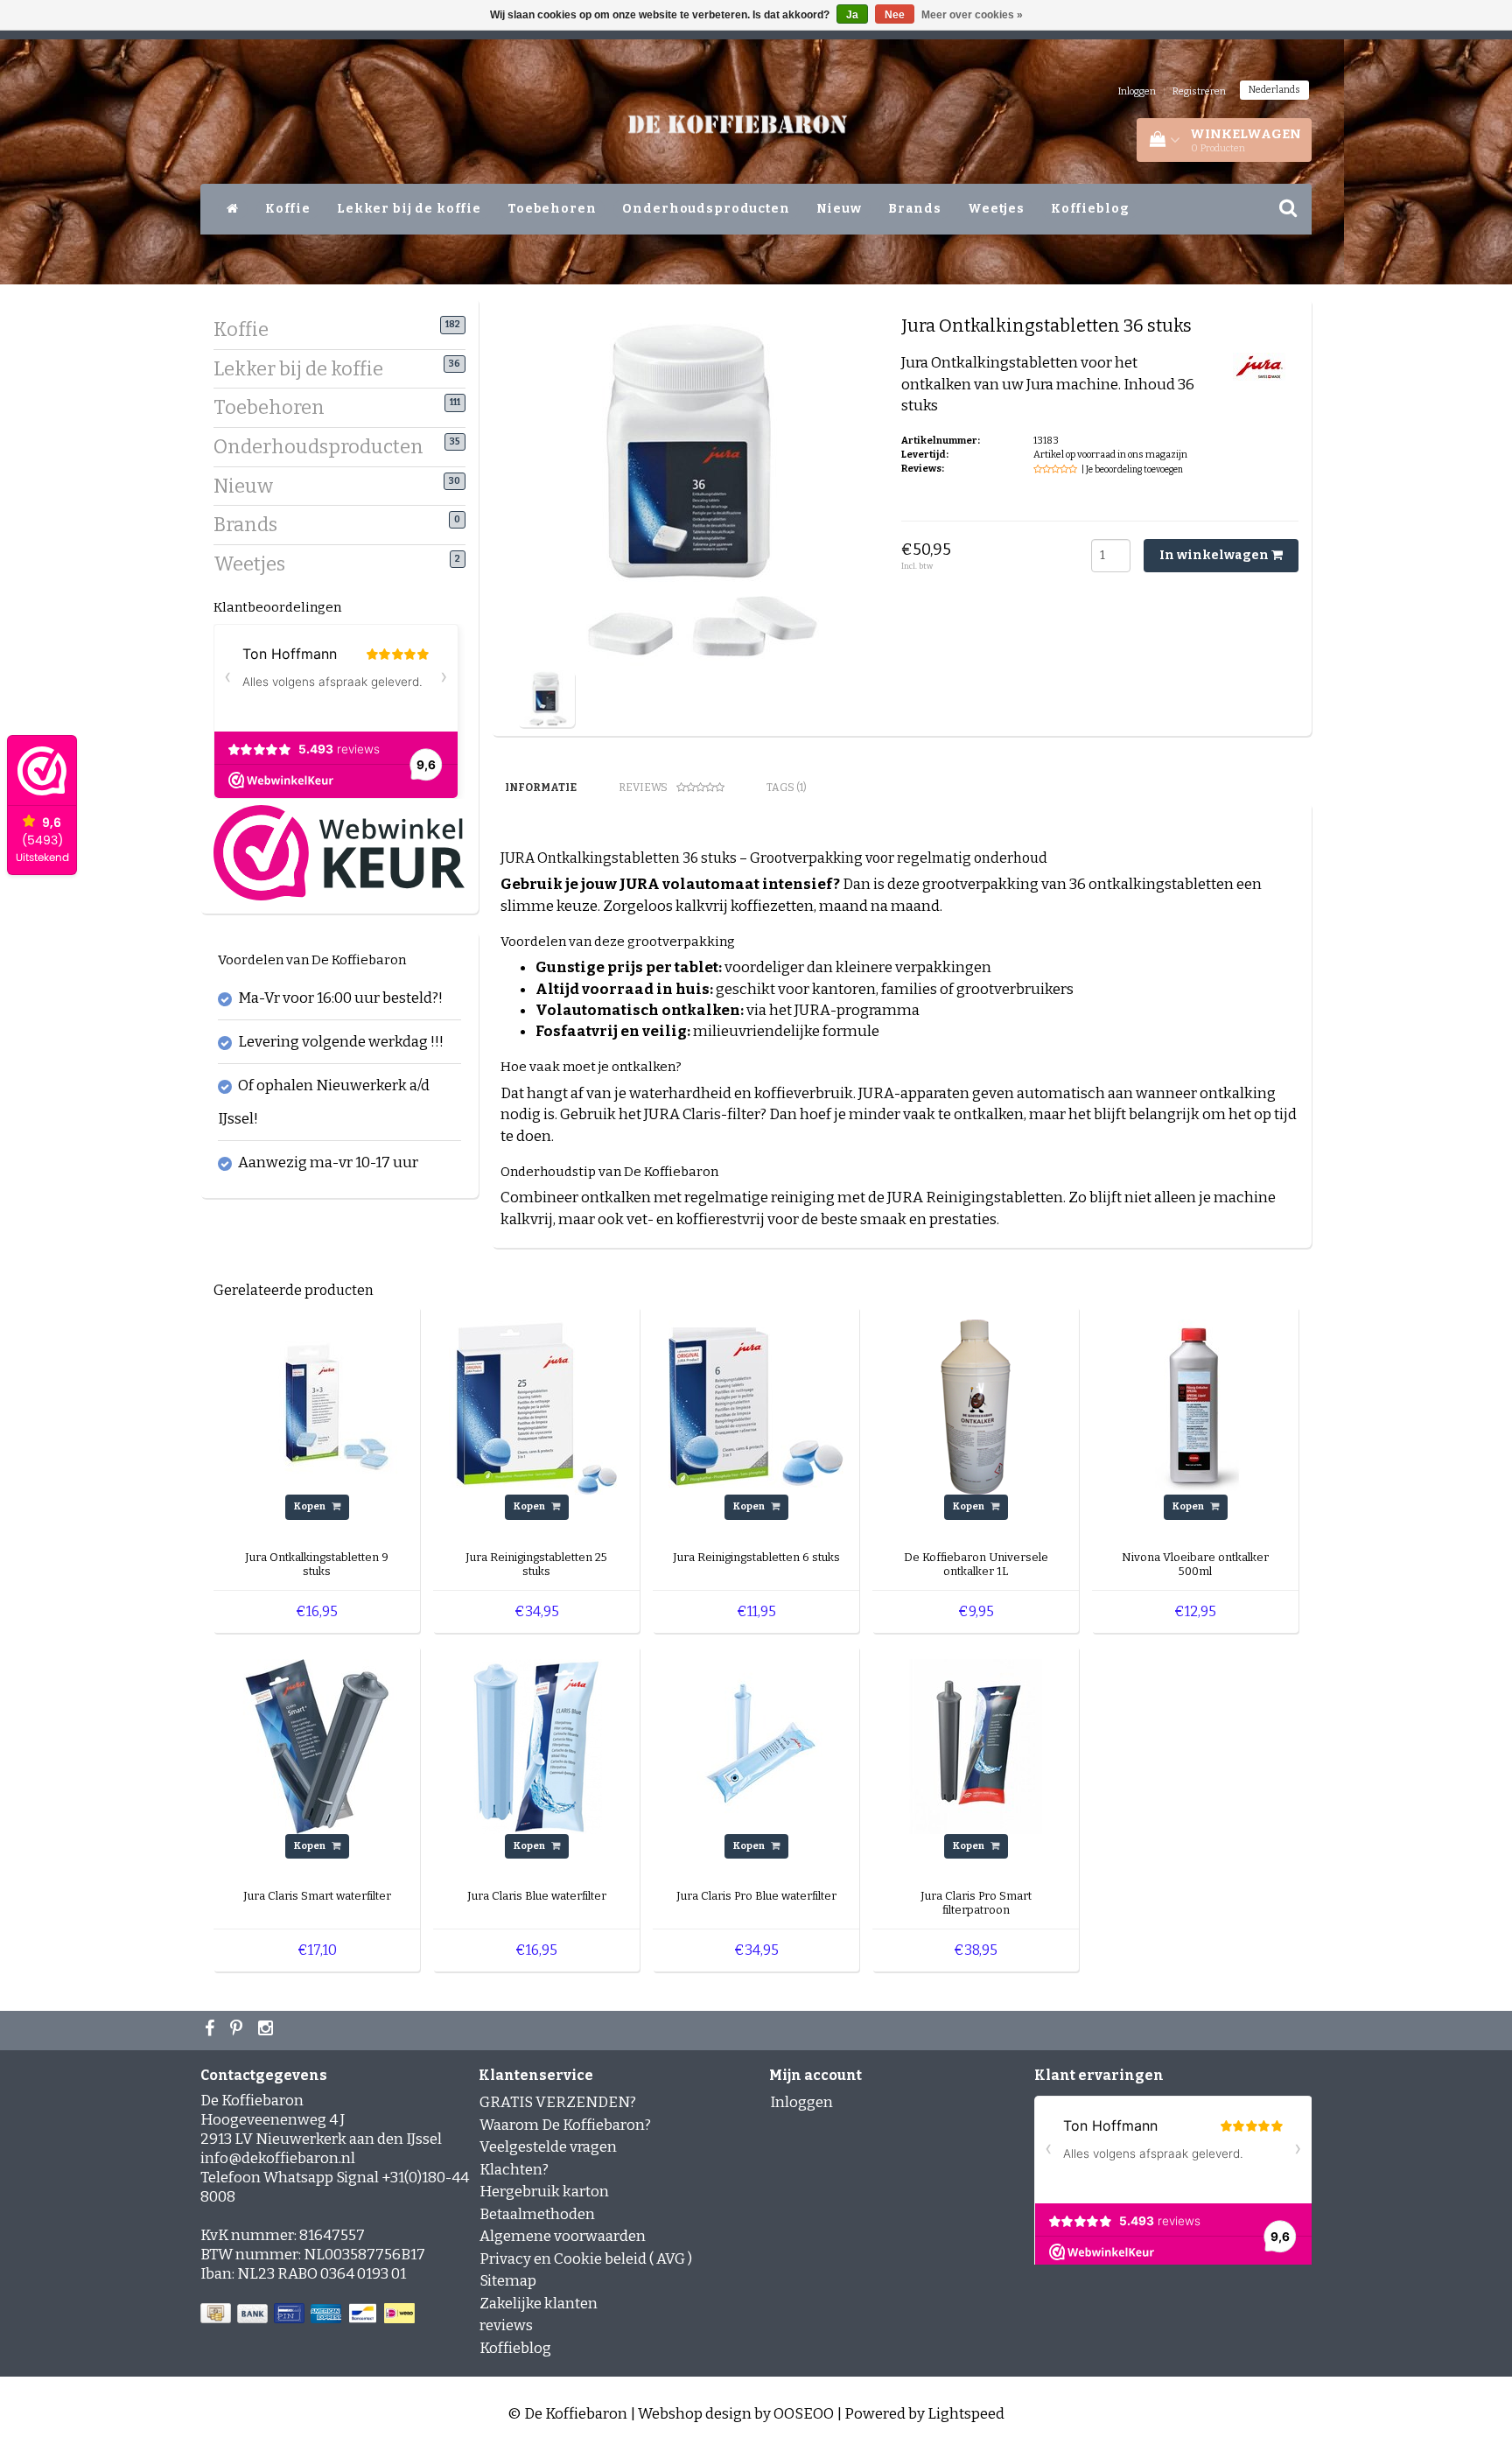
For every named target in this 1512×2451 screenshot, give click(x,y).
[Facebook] (212, 2030)
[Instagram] (268, 2030)
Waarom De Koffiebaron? (565, 2125)
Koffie (288, 209)
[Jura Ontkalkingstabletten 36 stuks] (546, 698)
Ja (852, 15)
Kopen (311, 1506)
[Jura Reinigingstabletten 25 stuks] (536, 1407)
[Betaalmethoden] (309, 2314)
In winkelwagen (1215, 555)
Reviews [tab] (643, 788)
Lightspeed (966, 2414)
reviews (506, 2325)
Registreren (1199, 91)
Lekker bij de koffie (409, 209)
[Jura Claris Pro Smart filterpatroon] (976, 1745)
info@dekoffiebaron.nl (278, 2158)
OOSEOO (804, 2414)
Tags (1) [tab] (787, 788)
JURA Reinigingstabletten (975, 1197)
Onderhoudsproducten (706, 209)
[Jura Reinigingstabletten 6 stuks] (756, 1407)
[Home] (233, 209)
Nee (895, 15)
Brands (915, 209)
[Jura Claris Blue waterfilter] (536, 1745)
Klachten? (514, 2170)
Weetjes (996, 209)
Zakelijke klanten (539, 2304)
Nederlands (1274, 90)
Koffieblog (1090, 209)
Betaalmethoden (537, 2214)
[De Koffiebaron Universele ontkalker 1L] (976, 1407)
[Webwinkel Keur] (339, 852)
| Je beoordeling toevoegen (1132, 470)
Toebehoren (552, 209)
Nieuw (839, 209)
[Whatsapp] (238, 2030)
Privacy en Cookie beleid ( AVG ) (586, 2259)
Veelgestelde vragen (548, 2147)
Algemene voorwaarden (563, 2236)
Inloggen (1137, 91)
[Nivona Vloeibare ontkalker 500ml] (1195, 1407)
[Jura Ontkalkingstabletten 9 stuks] (317, 1407)
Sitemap (508, 2281)
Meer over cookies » (972, 15)
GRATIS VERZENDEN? (558, 2102)
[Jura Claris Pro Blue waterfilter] (756, 1745)
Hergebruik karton (544, 2192)
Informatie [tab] (541, 788)
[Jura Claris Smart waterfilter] (317, 1745)
